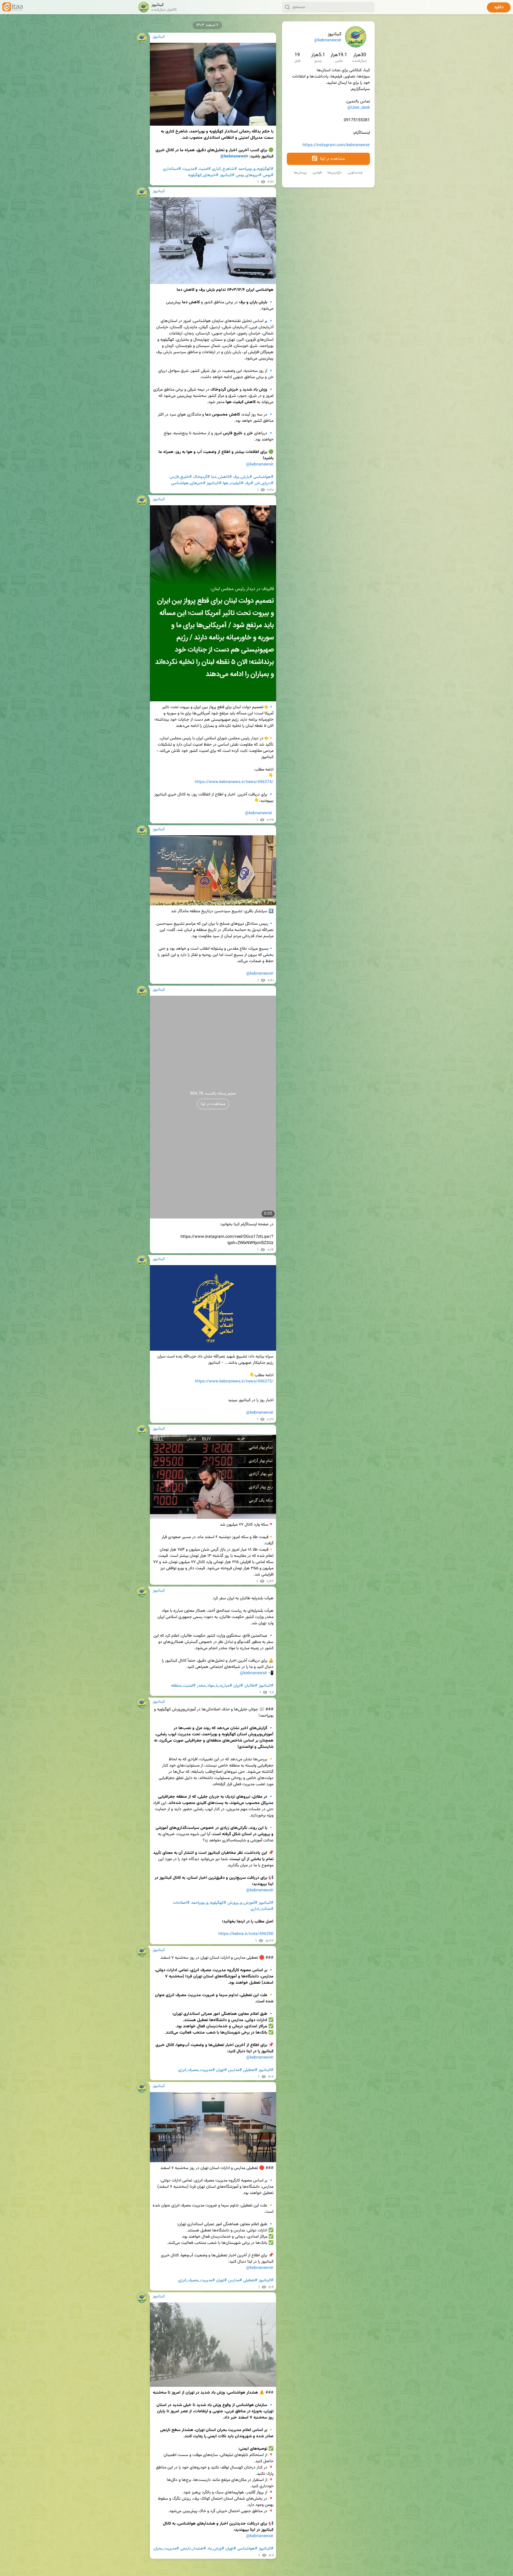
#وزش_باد (216, 2549)
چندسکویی (355, 173)
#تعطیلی (250, 2070)
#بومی (268, 175)
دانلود (499, 7)
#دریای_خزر (264, 483)
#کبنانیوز (227, 175)
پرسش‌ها (300, 173)
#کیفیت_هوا (233, 483)
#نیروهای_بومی (249, 175)
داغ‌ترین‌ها (335, 173)
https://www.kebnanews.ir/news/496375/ (234, 1382)
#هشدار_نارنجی (193, 2549)
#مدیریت (190, 169)
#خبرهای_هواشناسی (188, 483)
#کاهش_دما (221, 477)
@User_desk (359, 108)
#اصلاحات (181, 1903)
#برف (249, 483)
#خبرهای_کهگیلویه (203, 175)
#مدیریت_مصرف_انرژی (197, 2070)
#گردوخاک (201, 477)
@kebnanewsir (328, 40)
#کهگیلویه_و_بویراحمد (256, 169)
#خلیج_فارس (181, 477)
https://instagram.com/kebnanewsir (336, 145)
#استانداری (172, 169)
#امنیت (205, 169)
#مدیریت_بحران (166, 2549)
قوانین (317, 173)
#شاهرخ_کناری (224, 169)
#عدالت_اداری (262, 1909)
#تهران (221, 2070)
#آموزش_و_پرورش (242, 1903)
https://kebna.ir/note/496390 (246, 1934)
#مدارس (235, 2070)
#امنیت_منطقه (183, 1686)
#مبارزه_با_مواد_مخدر (214, 1686)
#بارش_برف (243, 477)
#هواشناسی (263, 477)
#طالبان (251, 1686)
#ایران (238, 1686)
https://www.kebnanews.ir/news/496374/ (234, 782)
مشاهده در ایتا (332, 159)
